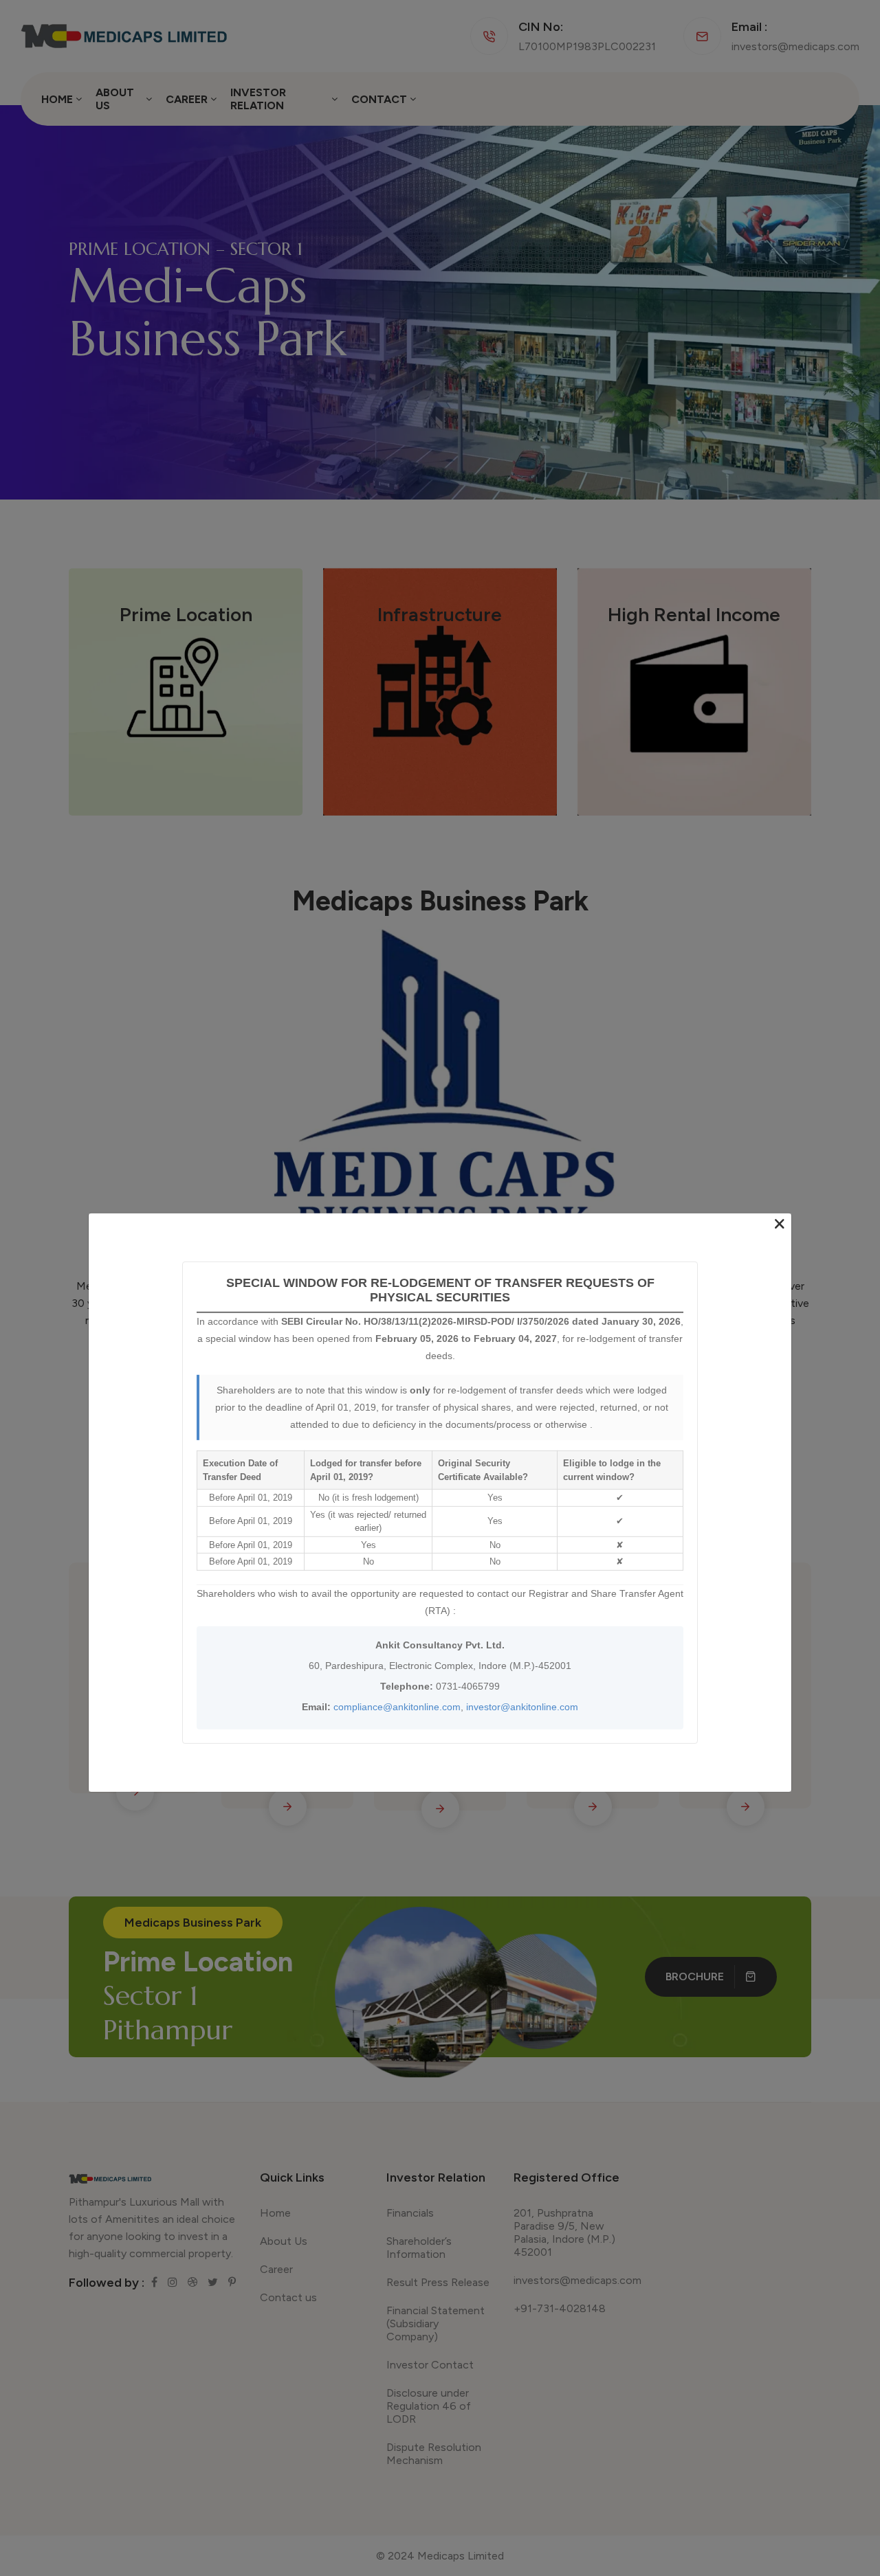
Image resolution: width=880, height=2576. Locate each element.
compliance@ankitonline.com (397, 1706)
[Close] (780, 1224)
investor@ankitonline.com (522, 1706)
